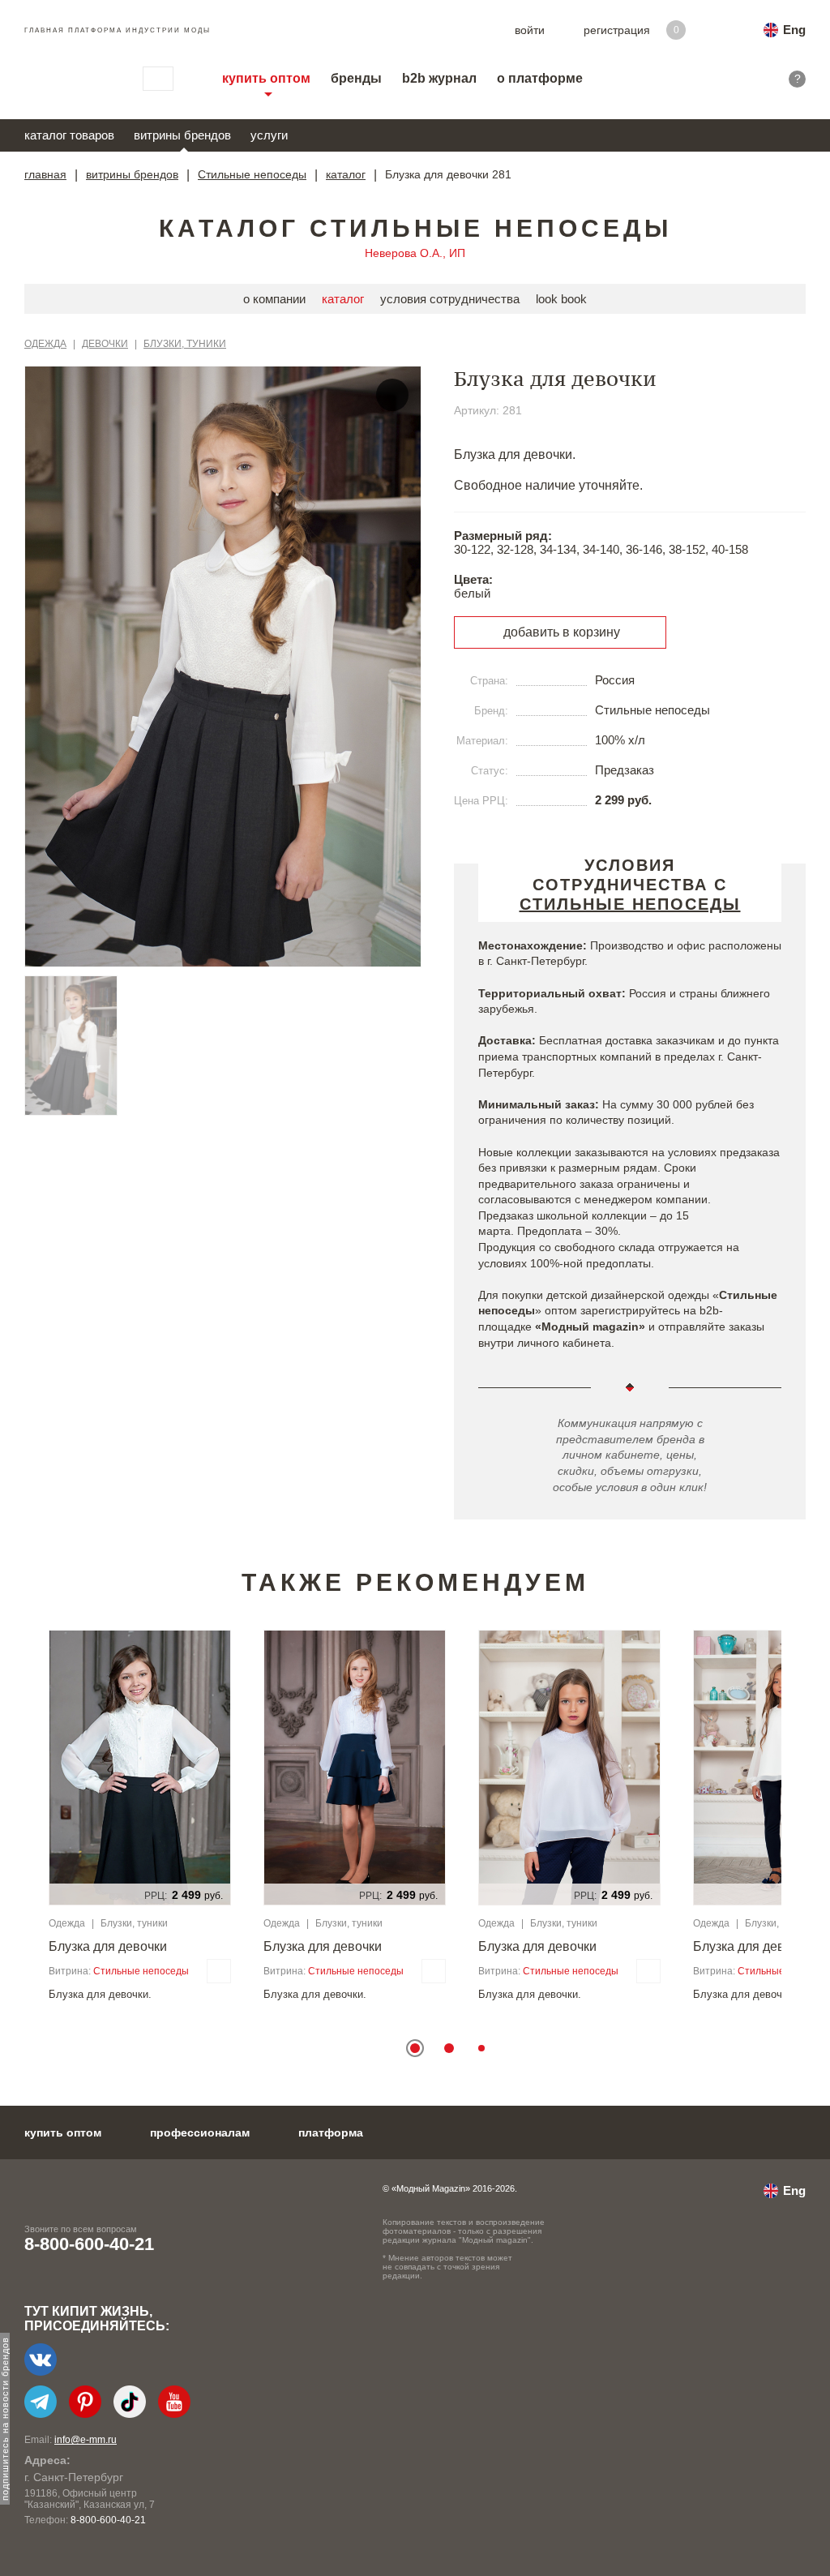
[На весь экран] (392, 395)
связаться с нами (158, 79)
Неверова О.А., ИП (415, 253)
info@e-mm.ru (86, 2440)
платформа (331, 2132)
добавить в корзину (562, 632)
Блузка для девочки (108, 1946)
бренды (356, 78)
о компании (274, 299)
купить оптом (266, 78)
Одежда (45, 344)
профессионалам (200, 2132)
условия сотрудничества (450, 299)
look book (561, 299)
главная (45, 174)
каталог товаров (69, 135)
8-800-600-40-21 (89, 2244)
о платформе (540, 78)
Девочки (105, 344)
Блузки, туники (185, 344)
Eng (794, 30)
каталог (346, 174)
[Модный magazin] (67, 79)
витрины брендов (182, 135)
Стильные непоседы (252, 174)
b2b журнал (439, 78)
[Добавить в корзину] (219, 1971)
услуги (269, 135)
